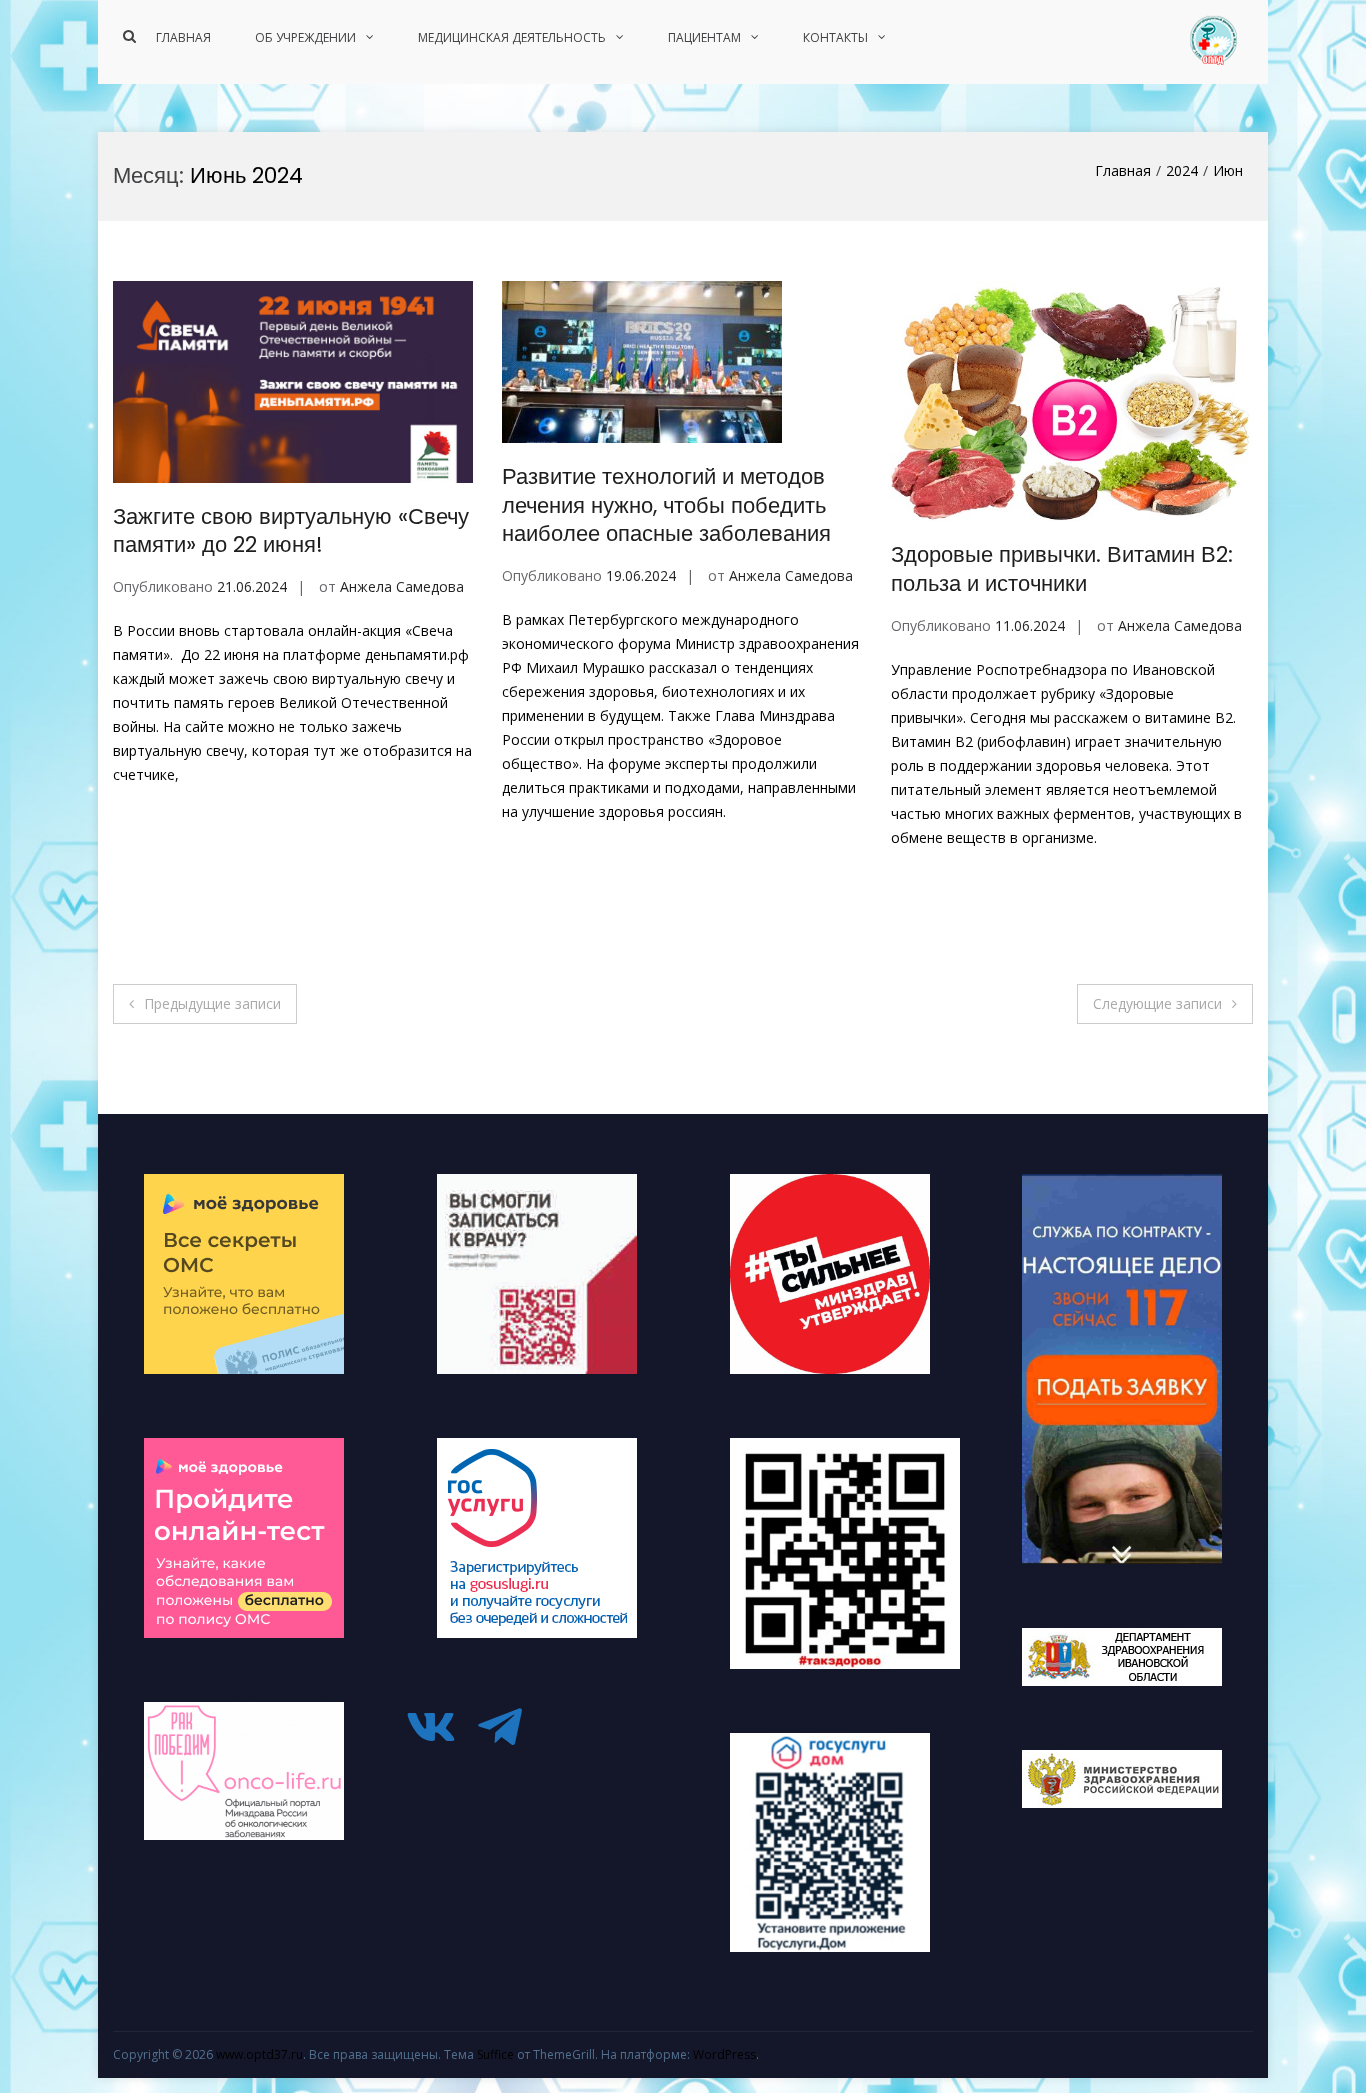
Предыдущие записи (212, 1003)
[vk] (438, 1727)
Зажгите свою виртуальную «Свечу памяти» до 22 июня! (291, 531)
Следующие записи (1157, 1003)
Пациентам (704, 37)
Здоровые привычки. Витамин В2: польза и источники (1062, 569)
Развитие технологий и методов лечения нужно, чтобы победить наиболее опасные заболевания (666, 505)
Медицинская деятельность (512, 37)
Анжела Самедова (402, 586)
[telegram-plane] (507, 1727)
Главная (183, 37)
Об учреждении (305, 37)
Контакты (835, 37)
